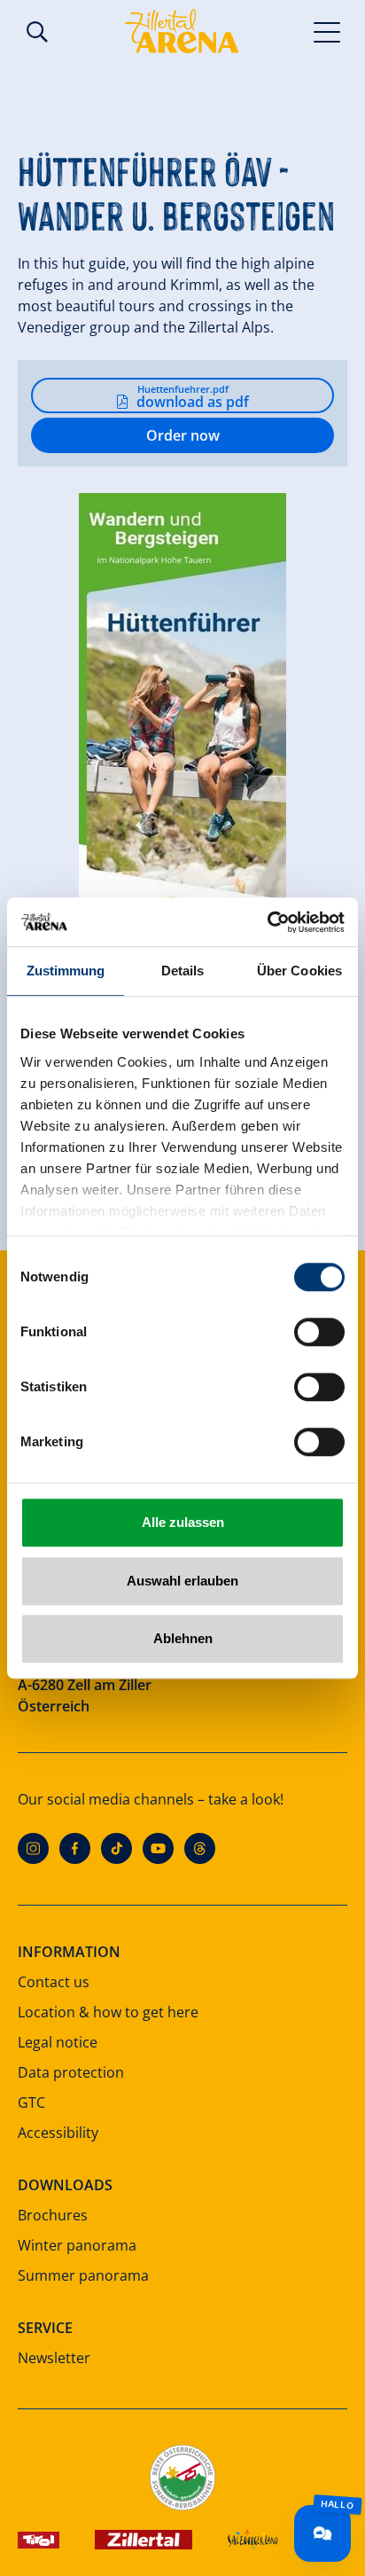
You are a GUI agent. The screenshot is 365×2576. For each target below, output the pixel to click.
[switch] (319, 1332)
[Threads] (200, 1848)
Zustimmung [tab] (66, 971)
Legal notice (58, 2042)
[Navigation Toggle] (327, 31)
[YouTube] (158, 1848)
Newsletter (54, 2358)
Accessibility (58, 2133)
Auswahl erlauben (182, 1581)
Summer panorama (83, 2275)
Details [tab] (183, 971)
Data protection (71, 2072)
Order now (183, 435)
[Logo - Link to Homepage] (182, 31)
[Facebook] (75, 1848)
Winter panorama (77, 2245)
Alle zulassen (183, 1522)
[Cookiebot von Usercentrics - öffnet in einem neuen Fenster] (267, 922)
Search (37, 32)
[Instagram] (33, 1848)
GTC (31, 2102)
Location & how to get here (108, 2012)
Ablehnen (183, 1638)
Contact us (54, 1982)
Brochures (53, 2215)
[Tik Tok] (116, 1848)
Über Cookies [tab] (299, 971)
